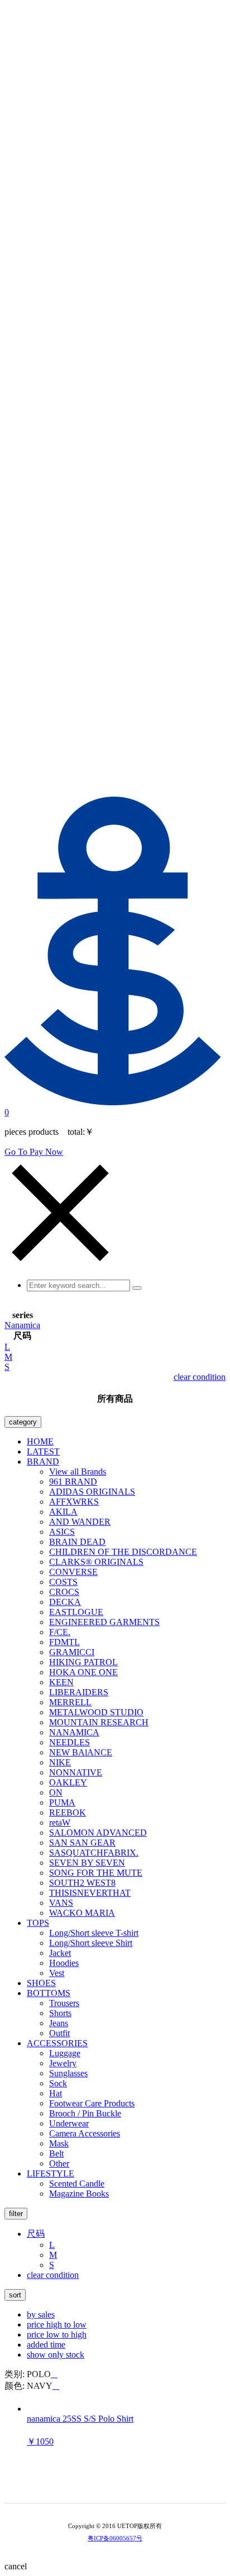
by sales (41, 2314)
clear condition (200, 1377)
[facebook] (138, 2485)
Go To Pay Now (34, 1152)
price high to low (57, 2324)
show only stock (56, 2355)
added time (46, 2345)
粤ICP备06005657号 (115, 2538)
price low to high (57, 2334)
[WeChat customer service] (107, 2485)
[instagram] (123, 2485)
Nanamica (22, 1325)
